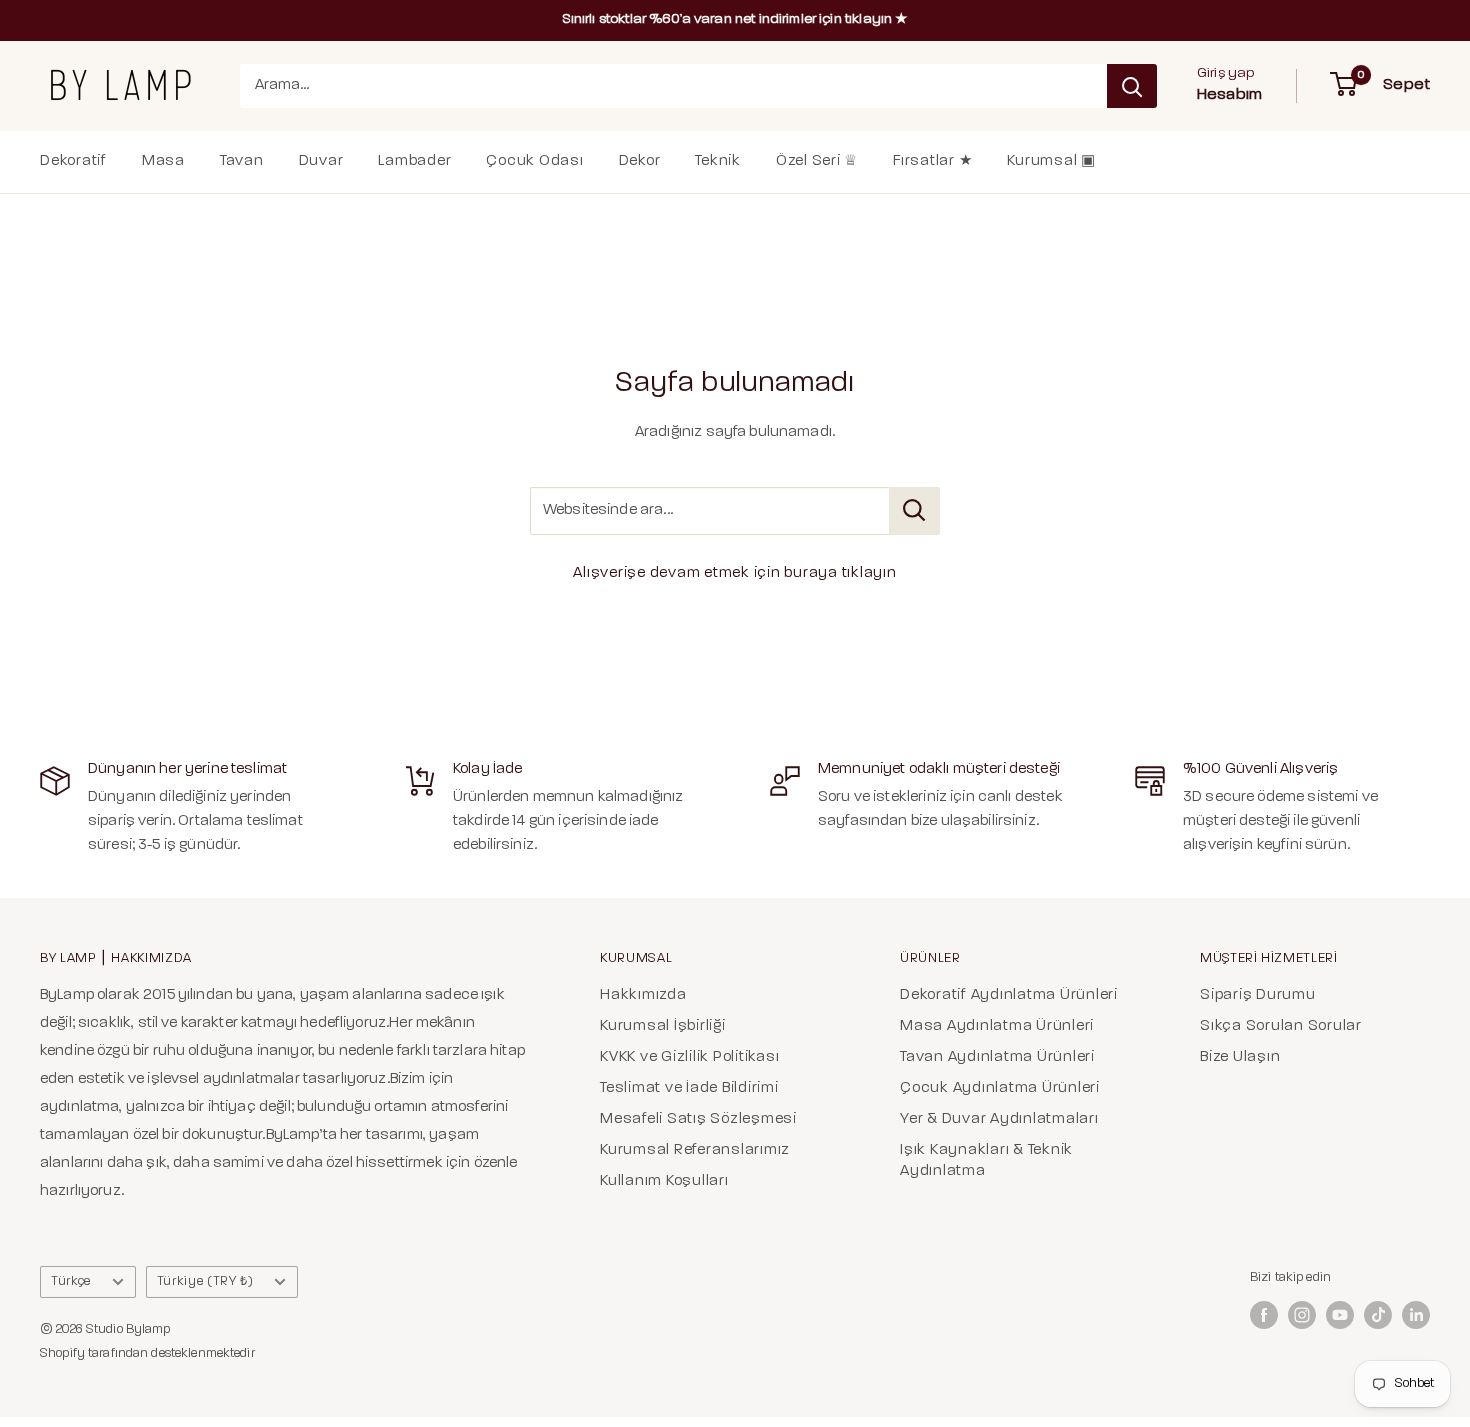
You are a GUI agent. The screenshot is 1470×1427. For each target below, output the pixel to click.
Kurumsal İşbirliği (663, 1026)
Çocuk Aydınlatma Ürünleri (1000, 1088)
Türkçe (71, 1281)
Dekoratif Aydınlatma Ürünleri (1009, 995)
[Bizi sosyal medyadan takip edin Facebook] (1264, 1315)
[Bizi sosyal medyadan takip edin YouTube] (1340, 1315)
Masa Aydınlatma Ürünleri (997, 1026)
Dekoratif (73, 161)
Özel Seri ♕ (817, 161)
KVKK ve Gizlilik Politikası (689, 1057)
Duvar (321, 161)
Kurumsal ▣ (1051, 161)
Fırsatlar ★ (932, 161)
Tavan (242, 161)
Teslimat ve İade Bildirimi (689, 1088)
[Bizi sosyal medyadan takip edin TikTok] (1378, 1315)
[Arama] (1132, 86)
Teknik (718, 161)
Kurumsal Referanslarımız (695, 1150)
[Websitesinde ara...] (914, 511)
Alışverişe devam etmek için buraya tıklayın (734, 573)
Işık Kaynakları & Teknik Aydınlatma (986, 1161)
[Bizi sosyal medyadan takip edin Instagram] (1302, 1315)
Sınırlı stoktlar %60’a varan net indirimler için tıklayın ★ (735, 19)
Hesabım (1229, 95)
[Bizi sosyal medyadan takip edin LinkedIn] (1416, 1315)
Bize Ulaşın (1240, 1057)
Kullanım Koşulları (664, 1181)
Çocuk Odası (534, 161)
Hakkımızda (643, 995)
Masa (163, 161)
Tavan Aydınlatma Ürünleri (997, 1057)
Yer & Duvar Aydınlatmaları (999, 1119)
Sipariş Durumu (1258, 995)
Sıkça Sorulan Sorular (1281, 1026)
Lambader (414, 161)
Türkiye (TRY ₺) (205, 1281)
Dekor (640, 161)
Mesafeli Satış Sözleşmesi (698, 1119)
